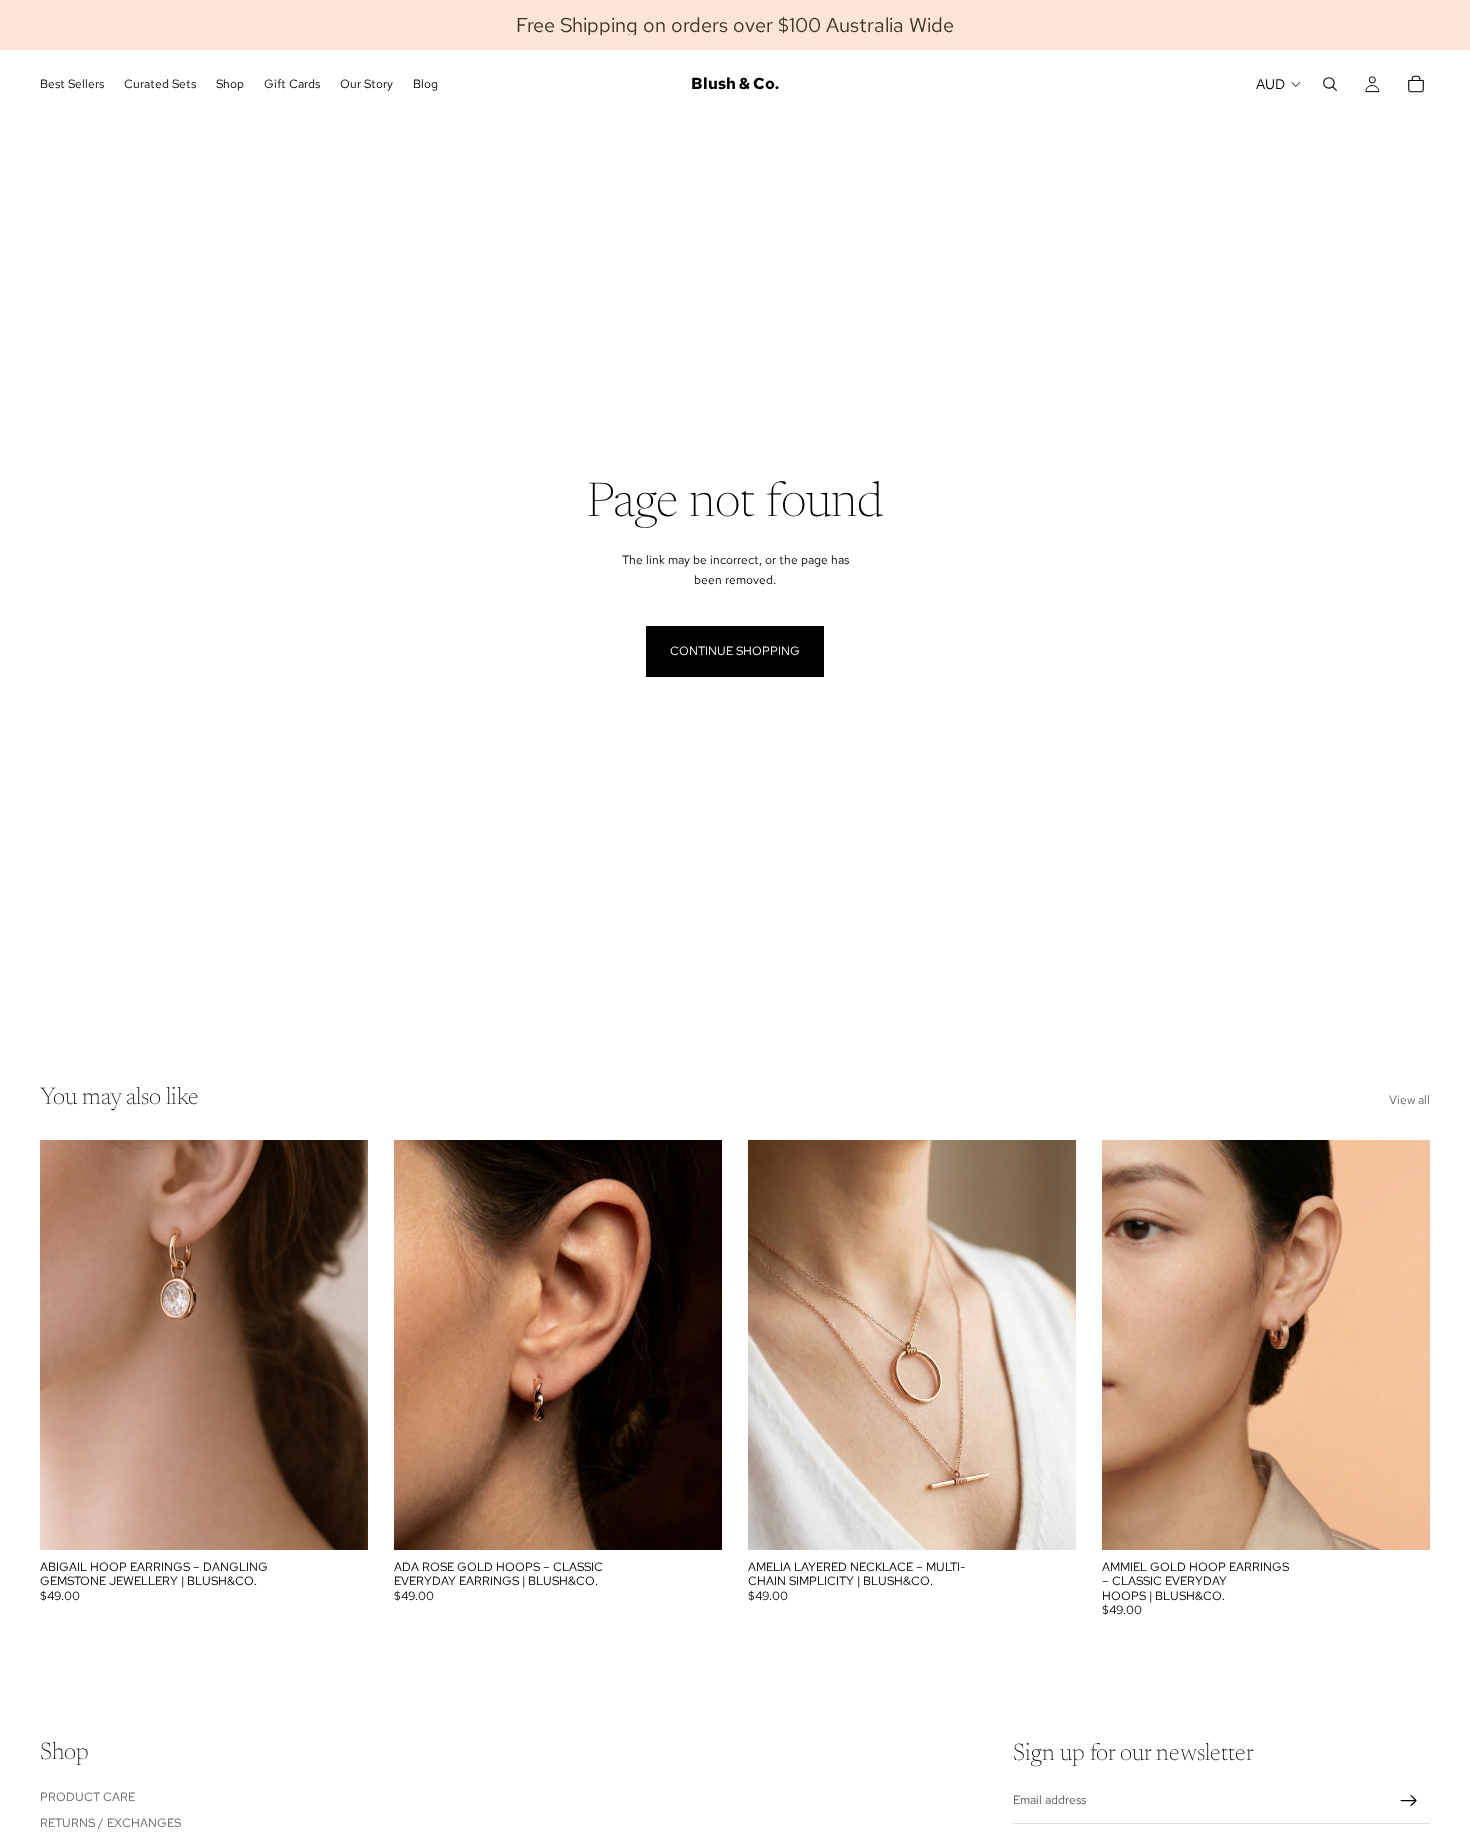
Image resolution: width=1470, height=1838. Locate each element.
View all (1409, 1100)
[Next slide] (1046, 1345)
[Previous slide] (778, 1345)
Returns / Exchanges (110, 1823)
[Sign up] (1409, 1801)
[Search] (1330, 84)
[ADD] (337, 1519)
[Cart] (1416, 84)
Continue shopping (735, 651)
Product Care (87, 1797)
